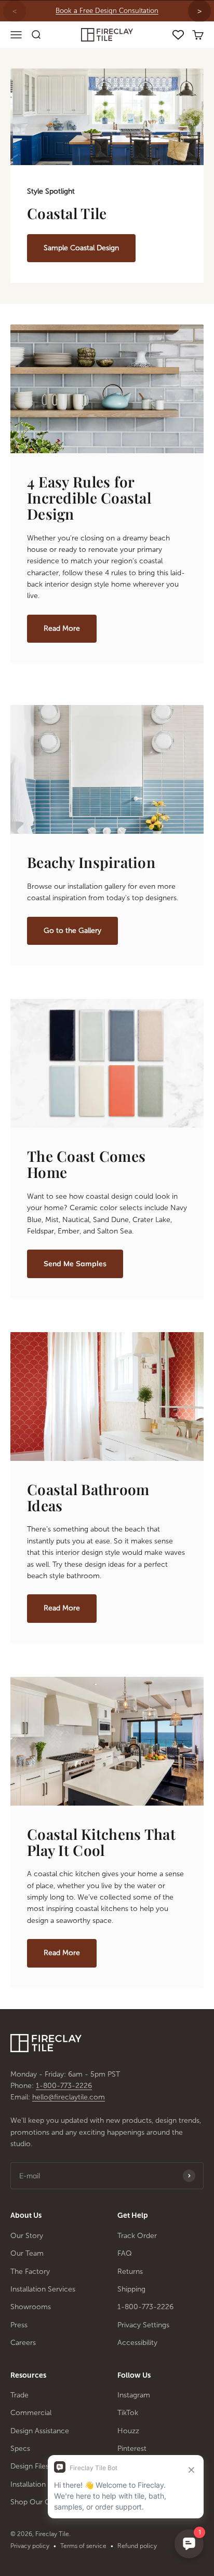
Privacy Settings (143, 2325)
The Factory (30, 2272)
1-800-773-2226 (64, 2086)
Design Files (30, 2466)
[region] (107, 11)
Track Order (137, 2236)
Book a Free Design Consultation (107, 11)
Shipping (131, 2289)
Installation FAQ (36, 2484)
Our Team (27, 2253)
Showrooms (31, 2307)
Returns (130, 2272)
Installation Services (43, 2289)
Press (19, 2325)
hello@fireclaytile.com (69, 2097)
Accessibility (137, 2343)
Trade (19, 2395)
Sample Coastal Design (81, 248)
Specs (20, 2449)
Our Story (27, 2236)
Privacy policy (30, 2546)
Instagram (134, 2395)
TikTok (128, 2413)
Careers (23, 2343)
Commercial (31, 2413)
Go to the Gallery (72, 931)
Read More (62, 628)
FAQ (125, 2253)
